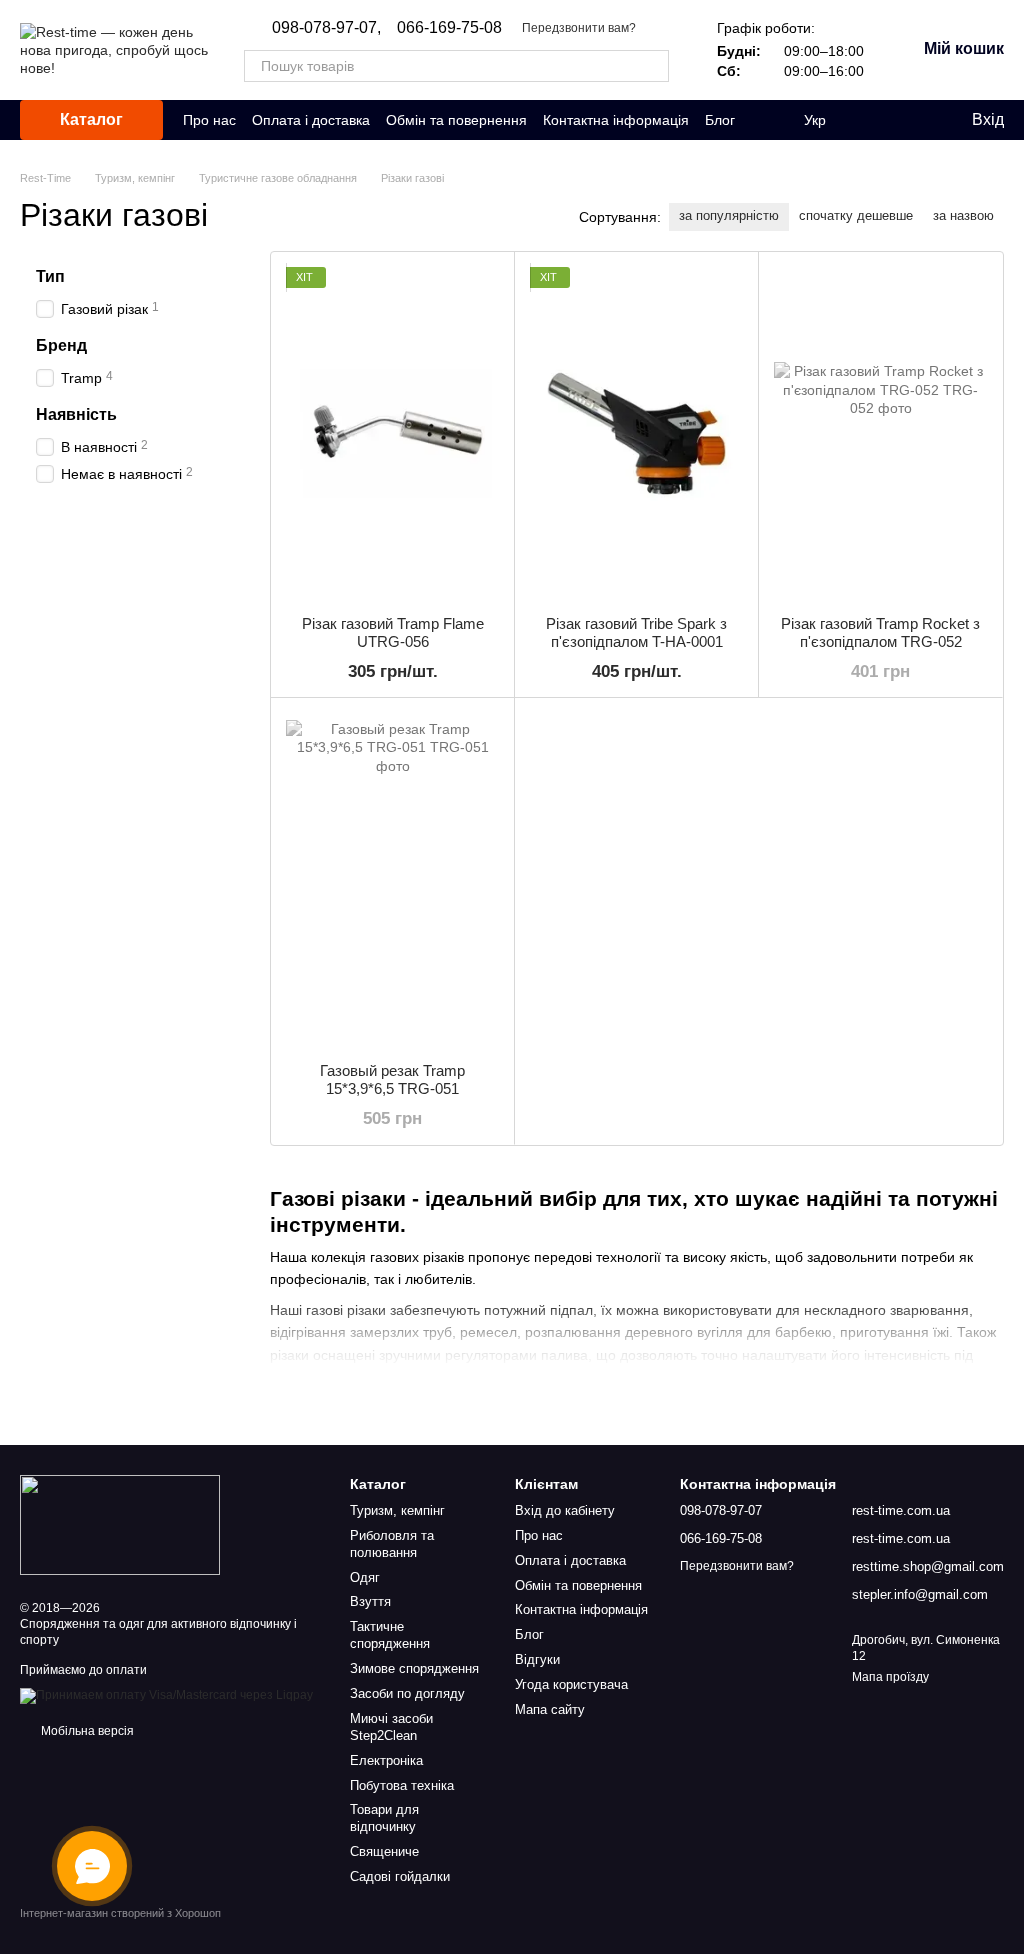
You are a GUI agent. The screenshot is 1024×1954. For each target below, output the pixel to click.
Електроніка (386, 1760)
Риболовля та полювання (392, 1544)
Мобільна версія (86, 1731)
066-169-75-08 (449, 28)
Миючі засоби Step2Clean (391, 1727)
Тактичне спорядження (390, 1635)
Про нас (209, 120)
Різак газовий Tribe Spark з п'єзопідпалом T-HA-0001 (636, 632)
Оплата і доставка (311, 120)
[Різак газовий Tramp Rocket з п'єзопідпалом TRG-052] (880, 433)
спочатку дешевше (856, 215)
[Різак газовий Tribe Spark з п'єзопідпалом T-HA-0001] (636, 433)
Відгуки (537, 1659)
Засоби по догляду (407, 1693)
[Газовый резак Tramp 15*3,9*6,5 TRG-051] (392, 879)
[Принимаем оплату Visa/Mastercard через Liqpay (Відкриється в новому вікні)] (166, 1695)
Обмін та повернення (456, 120)
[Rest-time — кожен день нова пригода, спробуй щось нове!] (120, 1524)
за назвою (963, 215)
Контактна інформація (616, 120)
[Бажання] (914, 120)
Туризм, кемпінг (397, 1510)
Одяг (365, 1577)
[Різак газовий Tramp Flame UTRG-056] (392, 433)
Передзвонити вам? (579, 28)
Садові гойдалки (400, 1876)
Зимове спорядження (414, 1668)
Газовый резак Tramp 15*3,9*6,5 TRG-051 (392, 1079)
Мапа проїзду (890, 1677)
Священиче (384, 1851)
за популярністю (729, 215)
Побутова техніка (402, 1785)
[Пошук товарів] (653, 66)
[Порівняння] (874, 120)
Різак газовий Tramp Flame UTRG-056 (393, 632)
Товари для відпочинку (384, 1818)
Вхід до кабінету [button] (565, 1510)
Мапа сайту (550, 1709)
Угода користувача (571, 1684)
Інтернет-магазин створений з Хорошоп (120, 1913)
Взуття (370, 1601)
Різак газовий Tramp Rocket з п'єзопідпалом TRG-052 (880, 632)
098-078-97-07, (326, 28)
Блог (720, 120)
